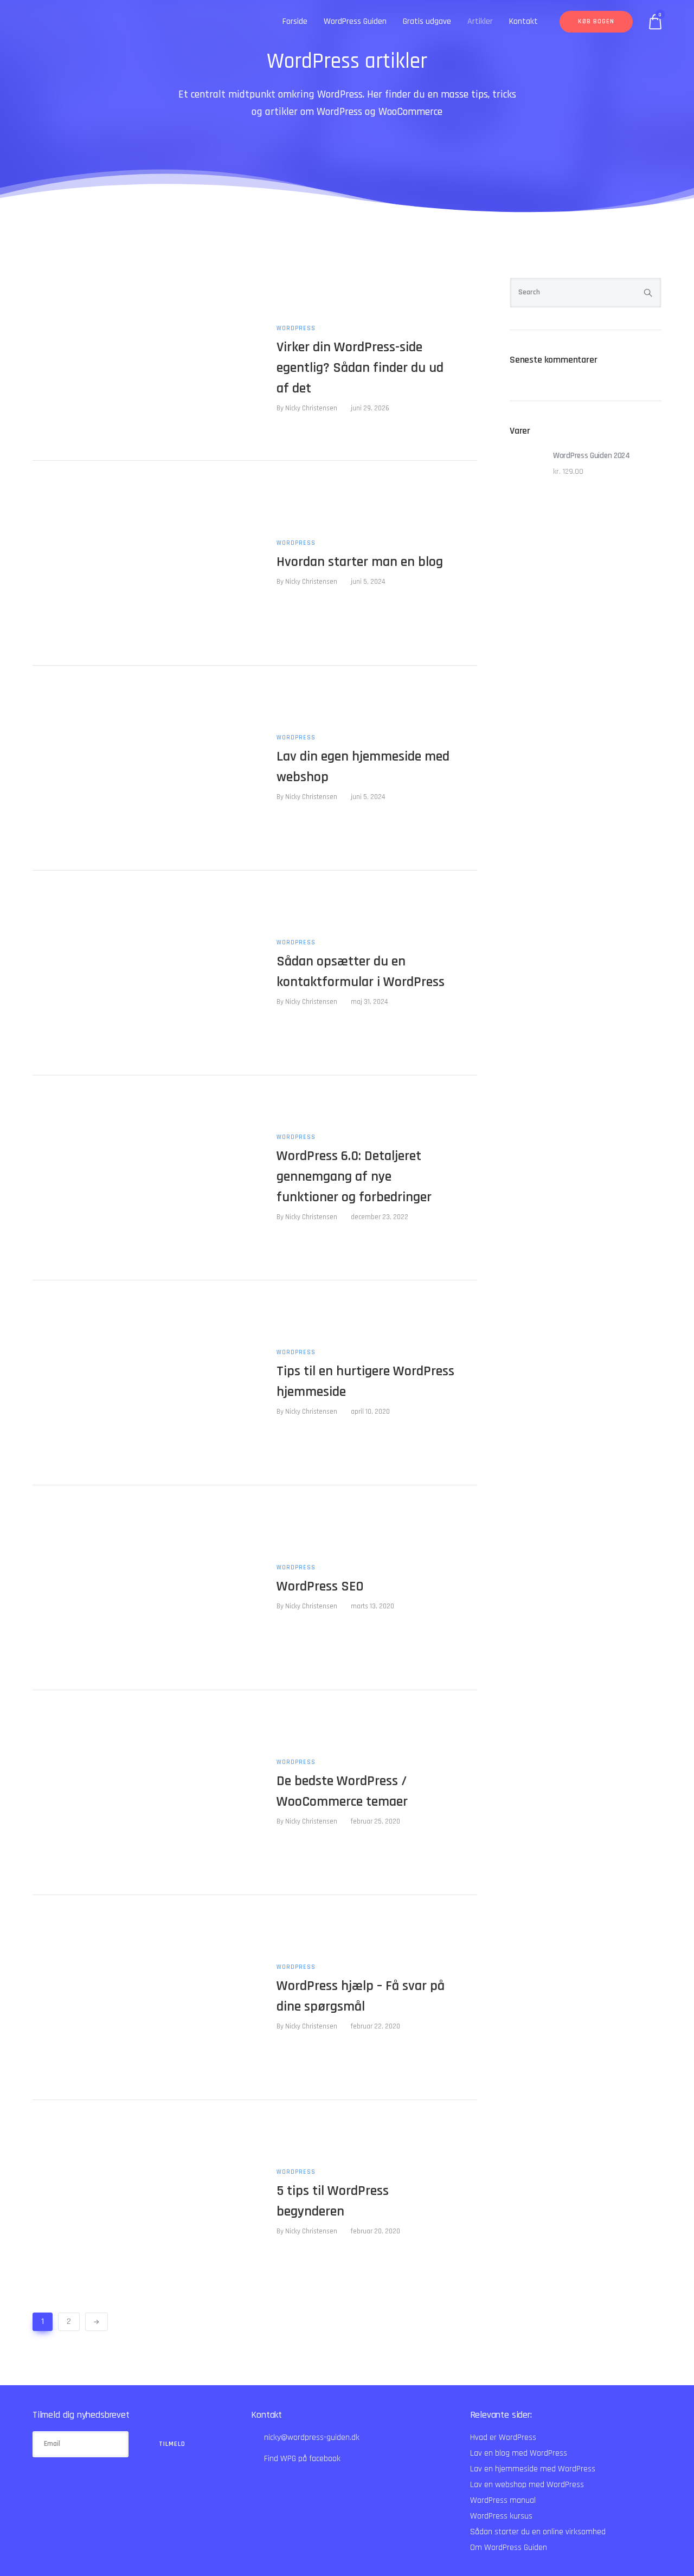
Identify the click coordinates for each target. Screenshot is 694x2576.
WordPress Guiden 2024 (592, 456)
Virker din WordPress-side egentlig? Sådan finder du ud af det (360, 368)
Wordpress (296, 329)
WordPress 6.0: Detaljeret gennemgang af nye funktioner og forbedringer (354, 1177)
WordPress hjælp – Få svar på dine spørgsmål (361, 1996)
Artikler (480, 21)
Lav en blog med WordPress (519, 2453)
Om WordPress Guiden (509, 2548)
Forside (295, 21)
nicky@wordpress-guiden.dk (312, 2437)
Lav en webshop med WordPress (527, 2485)
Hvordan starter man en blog (360, 562)
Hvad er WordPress (503, 2437)
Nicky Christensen (311, 408)
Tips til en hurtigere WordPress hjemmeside (365, 1382)
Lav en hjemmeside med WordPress (533, 2469)
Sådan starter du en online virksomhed (538, 2532)
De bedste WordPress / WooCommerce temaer (342, 1791)
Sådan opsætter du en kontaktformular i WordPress (361, 972)
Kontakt (523, 21)
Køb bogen (596, 21)
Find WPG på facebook (302, 2459)
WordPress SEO (320, 1586)
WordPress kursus (501, 2516)
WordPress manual (503, 2500)
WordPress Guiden (355, 21)
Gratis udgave (427, 21)
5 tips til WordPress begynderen (333, 2201)
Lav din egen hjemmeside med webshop (363, 767)
